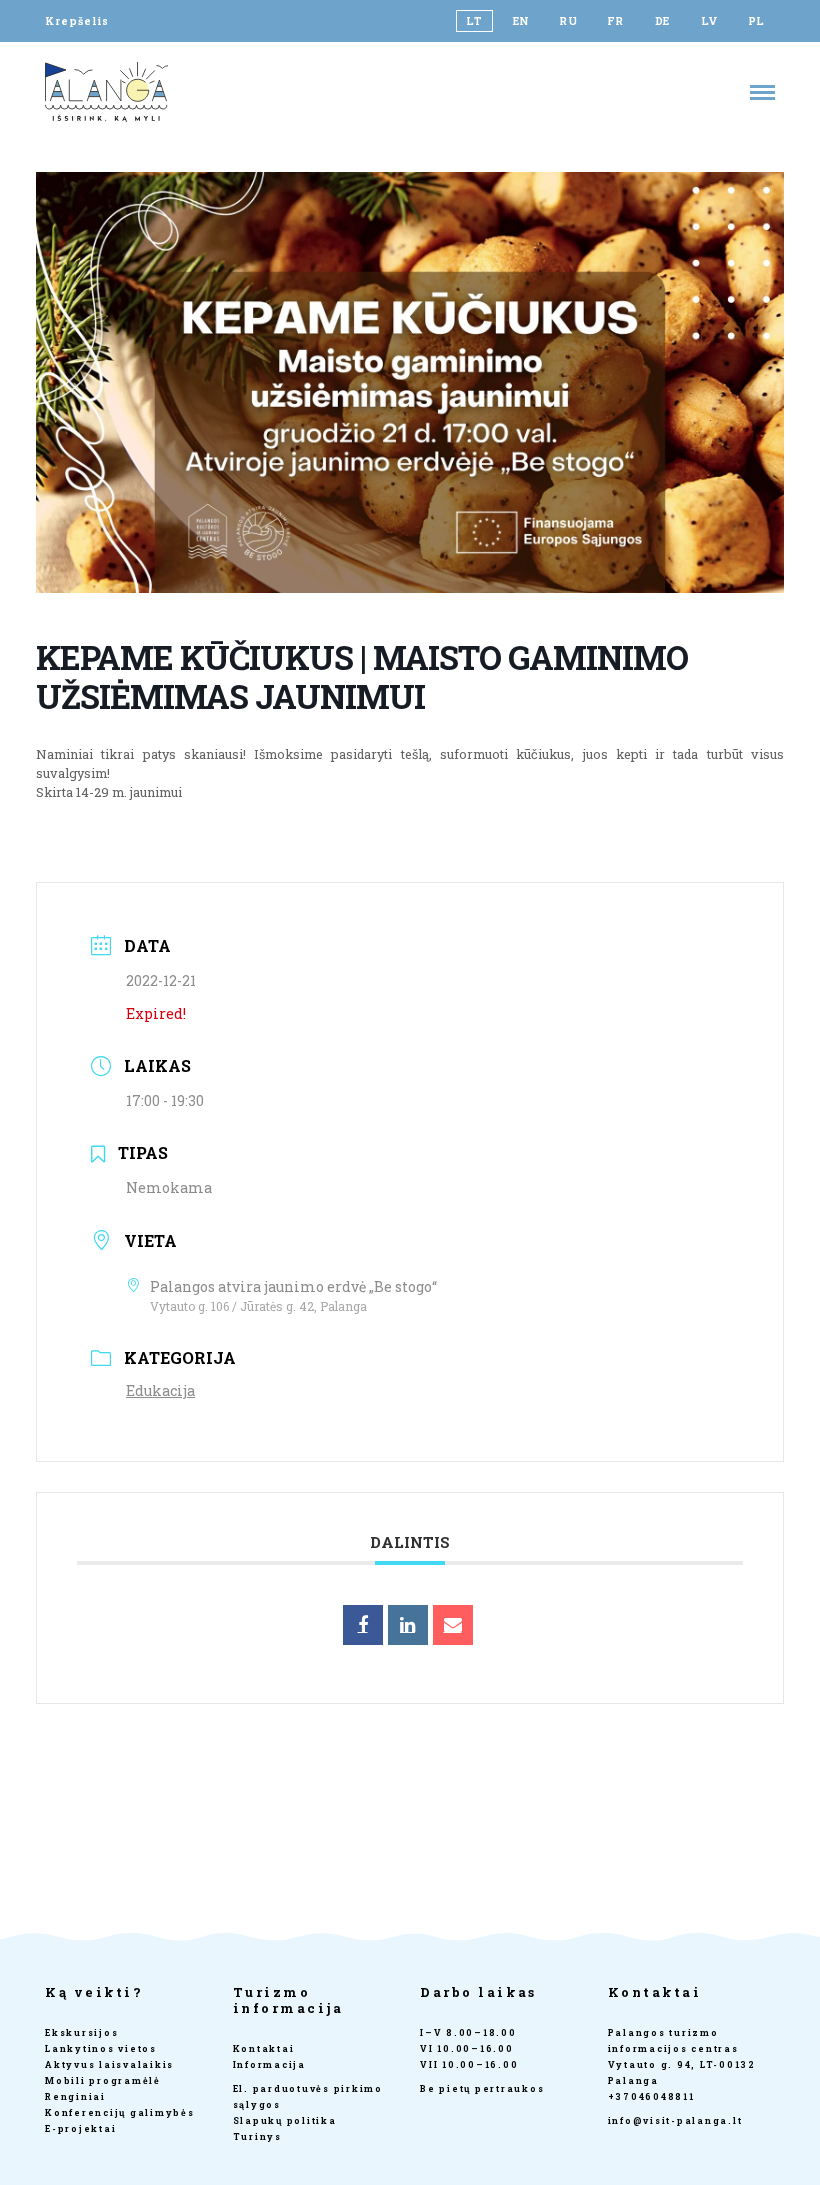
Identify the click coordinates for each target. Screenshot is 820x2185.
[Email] (453, 1625)
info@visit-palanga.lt (675, 2120)
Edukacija (160, 1390)
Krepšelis (77, 21)
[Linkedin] (408, 1625)
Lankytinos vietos (101, 2048)
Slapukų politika (285, 2120)
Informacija (269, 2064)
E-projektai (80, 2128)
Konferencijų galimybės (120, 2112)
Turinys (257, 2136)
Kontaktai (264, 2048)
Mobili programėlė (103, 2080)
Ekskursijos (81, 2032)
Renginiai (75, 2096)
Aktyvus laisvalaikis (109, 2064)
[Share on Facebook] (363, 1625)
